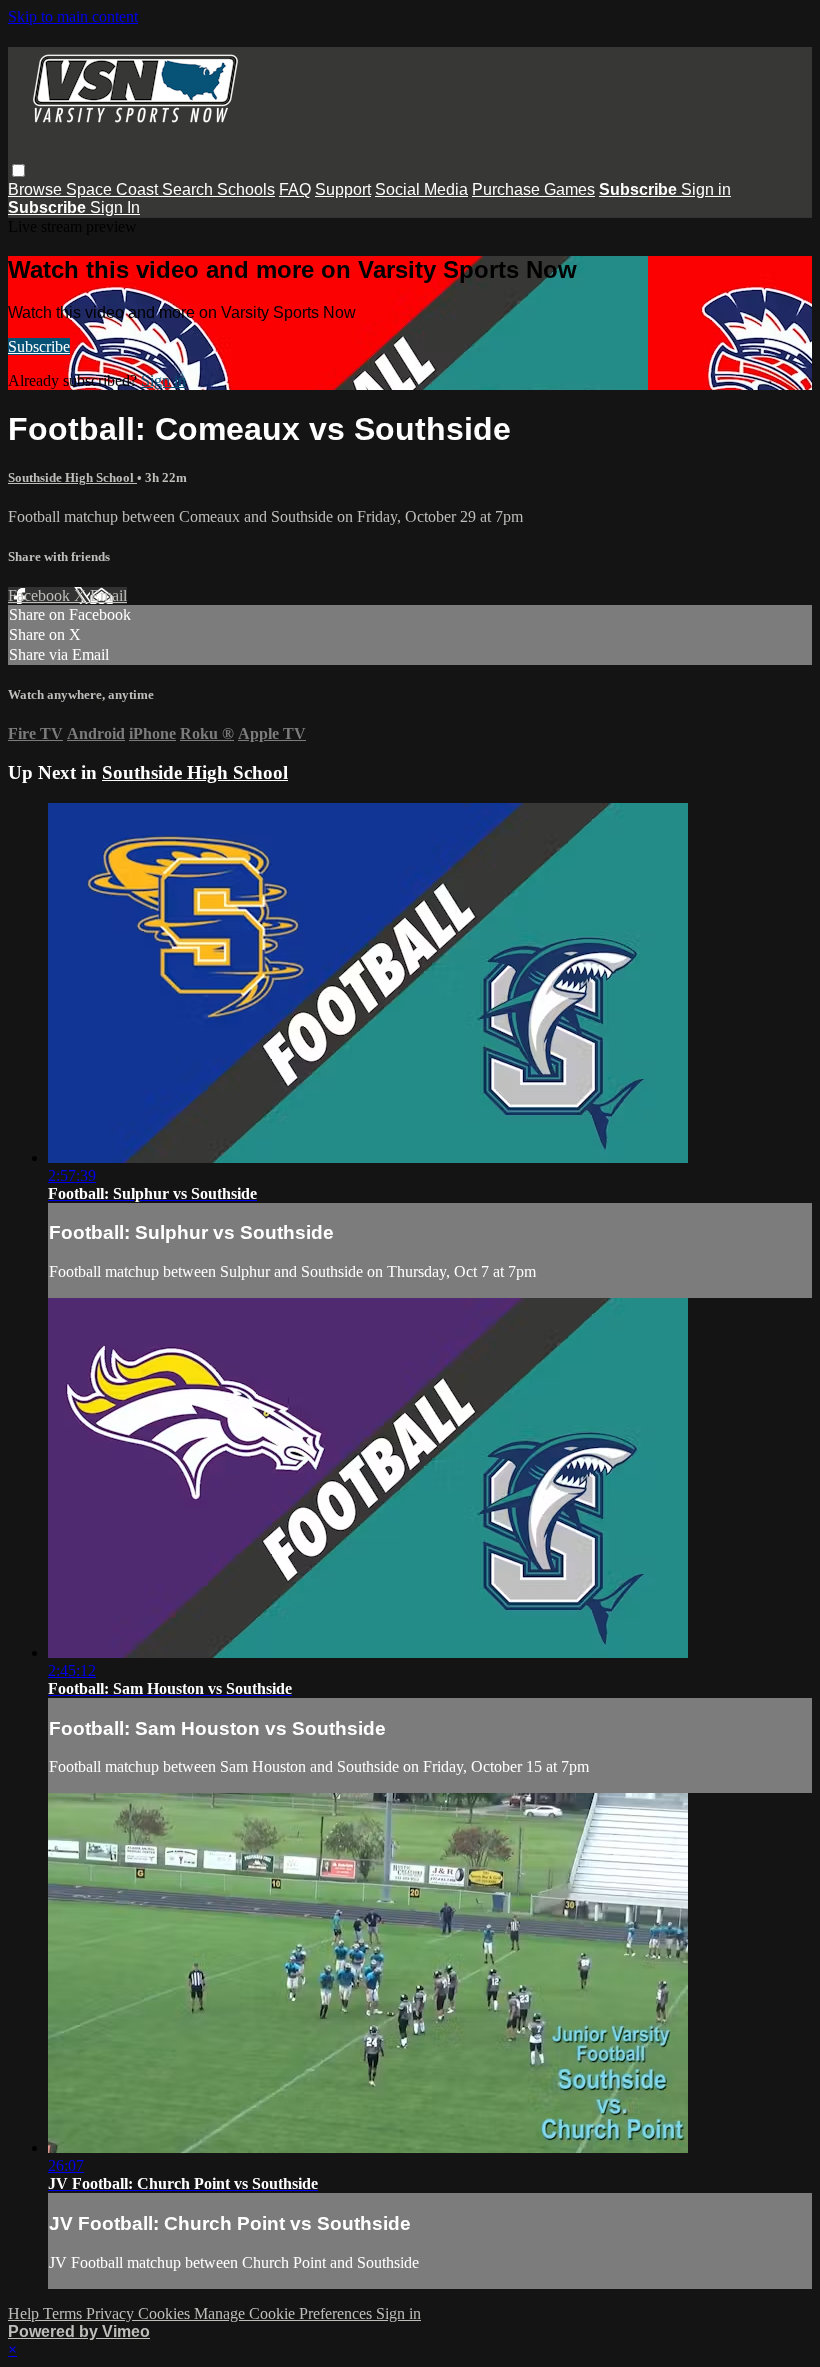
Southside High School (72, 477)
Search (189, 189)
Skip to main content (73, 16)
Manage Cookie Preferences (285, 2313)
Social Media (421, 189)
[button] (18, 170)
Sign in (706, 189)
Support (343, 189)
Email (108, 595)
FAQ (295, 189)
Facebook (41, 595)
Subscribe (39, 346)
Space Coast (114, 189)
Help (25, 2313)
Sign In (115, 207)
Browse (37, 189)
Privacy (112, 2313)
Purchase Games (533, 189)
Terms (64, 2313)
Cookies (166, 2313)
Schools (246, 189)
